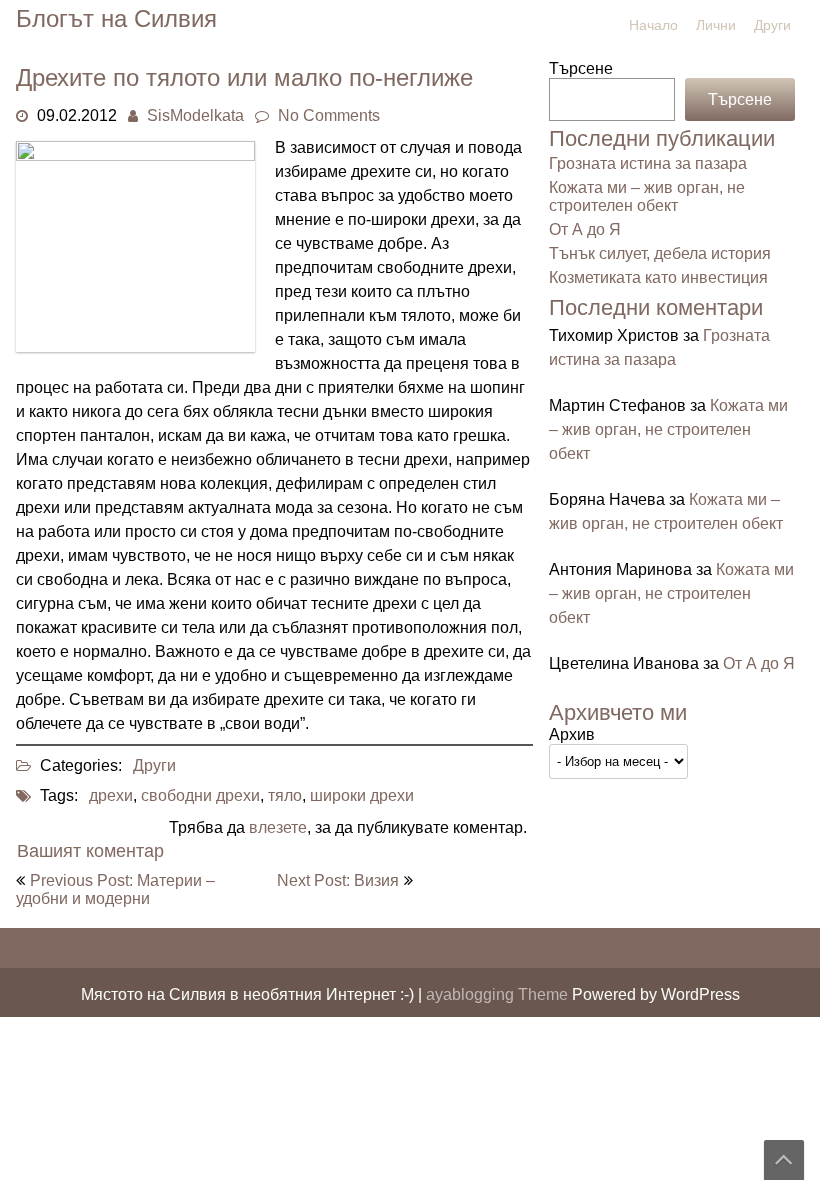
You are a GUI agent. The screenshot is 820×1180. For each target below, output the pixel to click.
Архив (572, 734)
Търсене (581, 68)
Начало (653, 25)
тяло (285, 795)
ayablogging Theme (499, 994)
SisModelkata (195, 115)
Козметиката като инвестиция (658, 277)
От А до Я (585, 229)
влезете (278, 827)
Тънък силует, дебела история (660, 253)
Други (772, 25)
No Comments (329, 115)
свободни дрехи (200, 795)
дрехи (111, 795)
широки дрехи (362, 795)
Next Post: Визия (338, 880)
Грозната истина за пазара (648, 163)
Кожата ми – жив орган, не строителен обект (647, 196)
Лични (716, 25)
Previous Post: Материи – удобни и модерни (115, 889)
